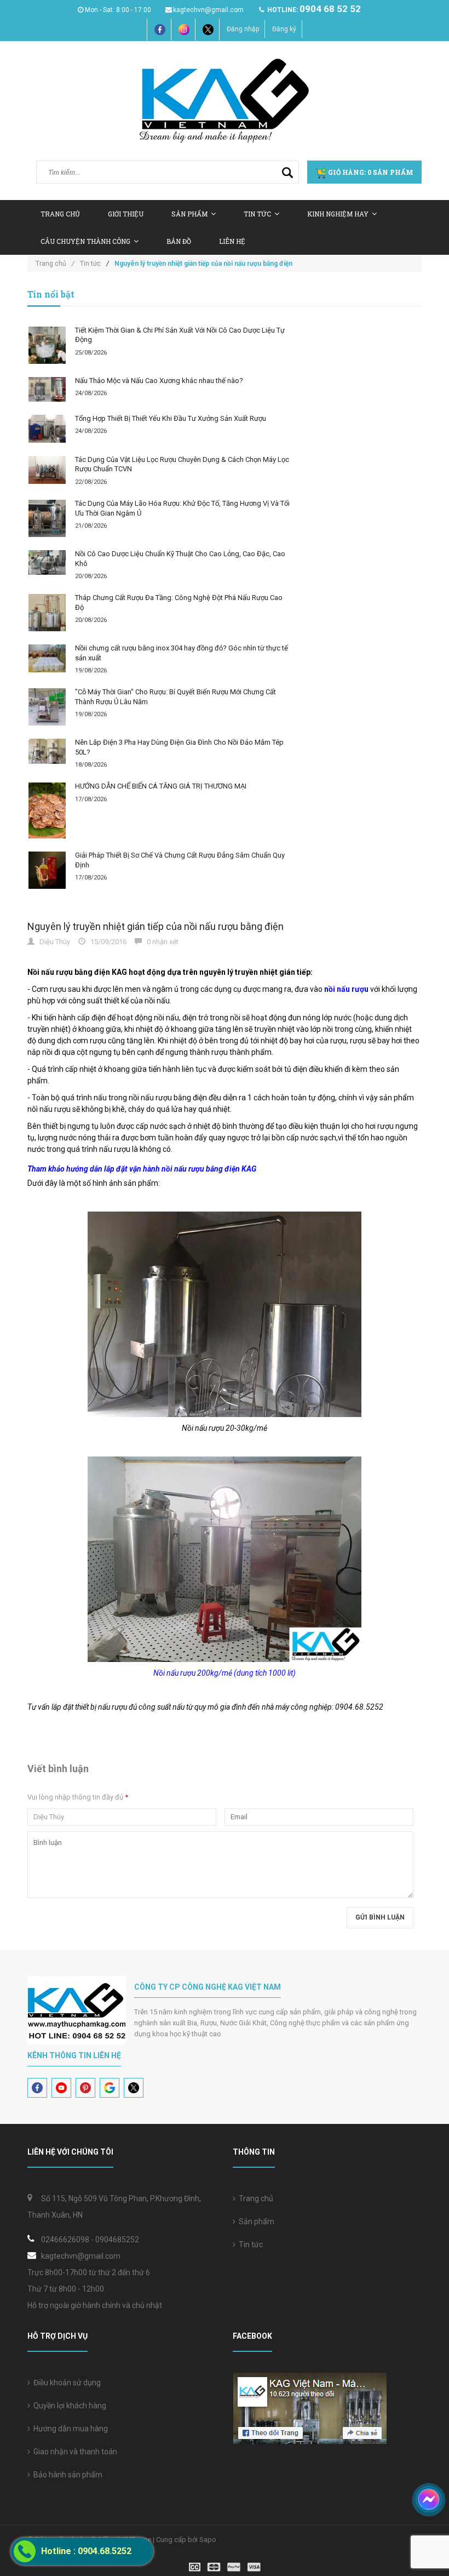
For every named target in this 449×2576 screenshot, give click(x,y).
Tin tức (249, 2244)
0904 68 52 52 (330, 9)
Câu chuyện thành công (85, 241)
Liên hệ (232, 241)
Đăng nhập (243, 29)
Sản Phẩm (189, 214)
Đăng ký (284, 29)
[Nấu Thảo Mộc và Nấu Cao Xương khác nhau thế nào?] (47, 389)
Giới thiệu (126, 214)
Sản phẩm (255, 2221)
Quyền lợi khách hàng (68, 2406)
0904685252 (117, 2240)
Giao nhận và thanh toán (74, 2452)
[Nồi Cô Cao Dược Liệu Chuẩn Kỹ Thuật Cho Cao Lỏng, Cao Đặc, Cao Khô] (47, 562)
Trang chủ (60, 214)
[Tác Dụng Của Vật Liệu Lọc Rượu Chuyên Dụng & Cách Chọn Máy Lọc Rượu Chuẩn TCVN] (47, 470)
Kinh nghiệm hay (338, 214)
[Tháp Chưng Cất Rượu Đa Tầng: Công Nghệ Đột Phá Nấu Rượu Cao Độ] (47, 613)
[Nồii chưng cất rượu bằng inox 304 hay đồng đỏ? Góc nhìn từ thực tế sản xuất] (47, 658)
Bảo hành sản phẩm (66, 2475)
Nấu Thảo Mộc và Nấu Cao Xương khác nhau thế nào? (159, 381)
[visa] (225, 2566)
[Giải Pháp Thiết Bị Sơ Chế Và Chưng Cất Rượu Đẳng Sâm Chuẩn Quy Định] (47, 870)
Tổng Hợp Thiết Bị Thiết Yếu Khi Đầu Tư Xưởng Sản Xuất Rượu (171, 418)
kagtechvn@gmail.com (208, 10)
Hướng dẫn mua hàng (69, 2429)
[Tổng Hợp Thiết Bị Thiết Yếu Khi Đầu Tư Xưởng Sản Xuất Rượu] (47, 429)
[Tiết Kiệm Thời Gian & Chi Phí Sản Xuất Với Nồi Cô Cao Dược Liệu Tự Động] (47, 345)
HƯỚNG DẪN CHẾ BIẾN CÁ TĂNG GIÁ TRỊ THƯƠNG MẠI (161, 786)
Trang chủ (254, 2198)
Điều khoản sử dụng (65, 2383)
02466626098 (65, 2240)
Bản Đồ (179, 241)
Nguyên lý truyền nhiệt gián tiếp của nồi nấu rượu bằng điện (156, 926)
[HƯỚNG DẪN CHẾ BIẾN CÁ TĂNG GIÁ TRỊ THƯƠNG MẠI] (47, 810)
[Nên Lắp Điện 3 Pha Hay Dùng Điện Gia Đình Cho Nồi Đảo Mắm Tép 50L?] (47, 751)
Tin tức (257, 214)
